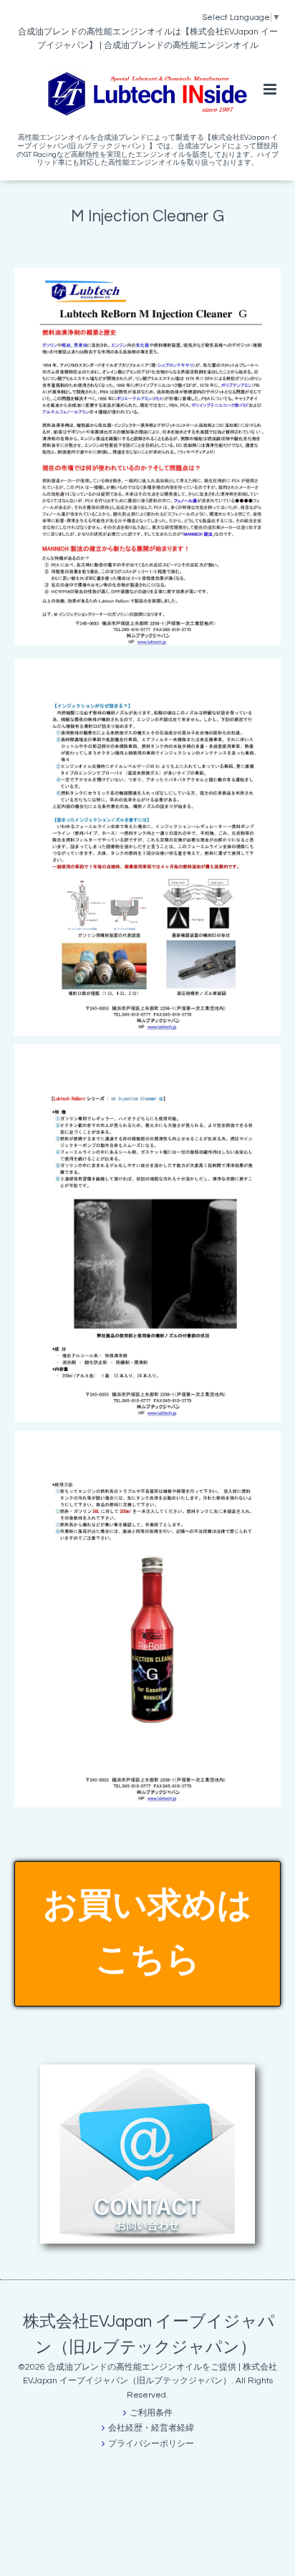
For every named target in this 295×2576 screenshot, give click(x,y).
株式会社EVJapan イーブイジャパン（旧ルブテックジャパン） (149, 2334)
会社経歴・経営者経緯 (151, 2428)
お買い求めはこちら (147, 1933)
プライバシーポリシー (151, 2444)
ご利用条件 (151, 2413)
